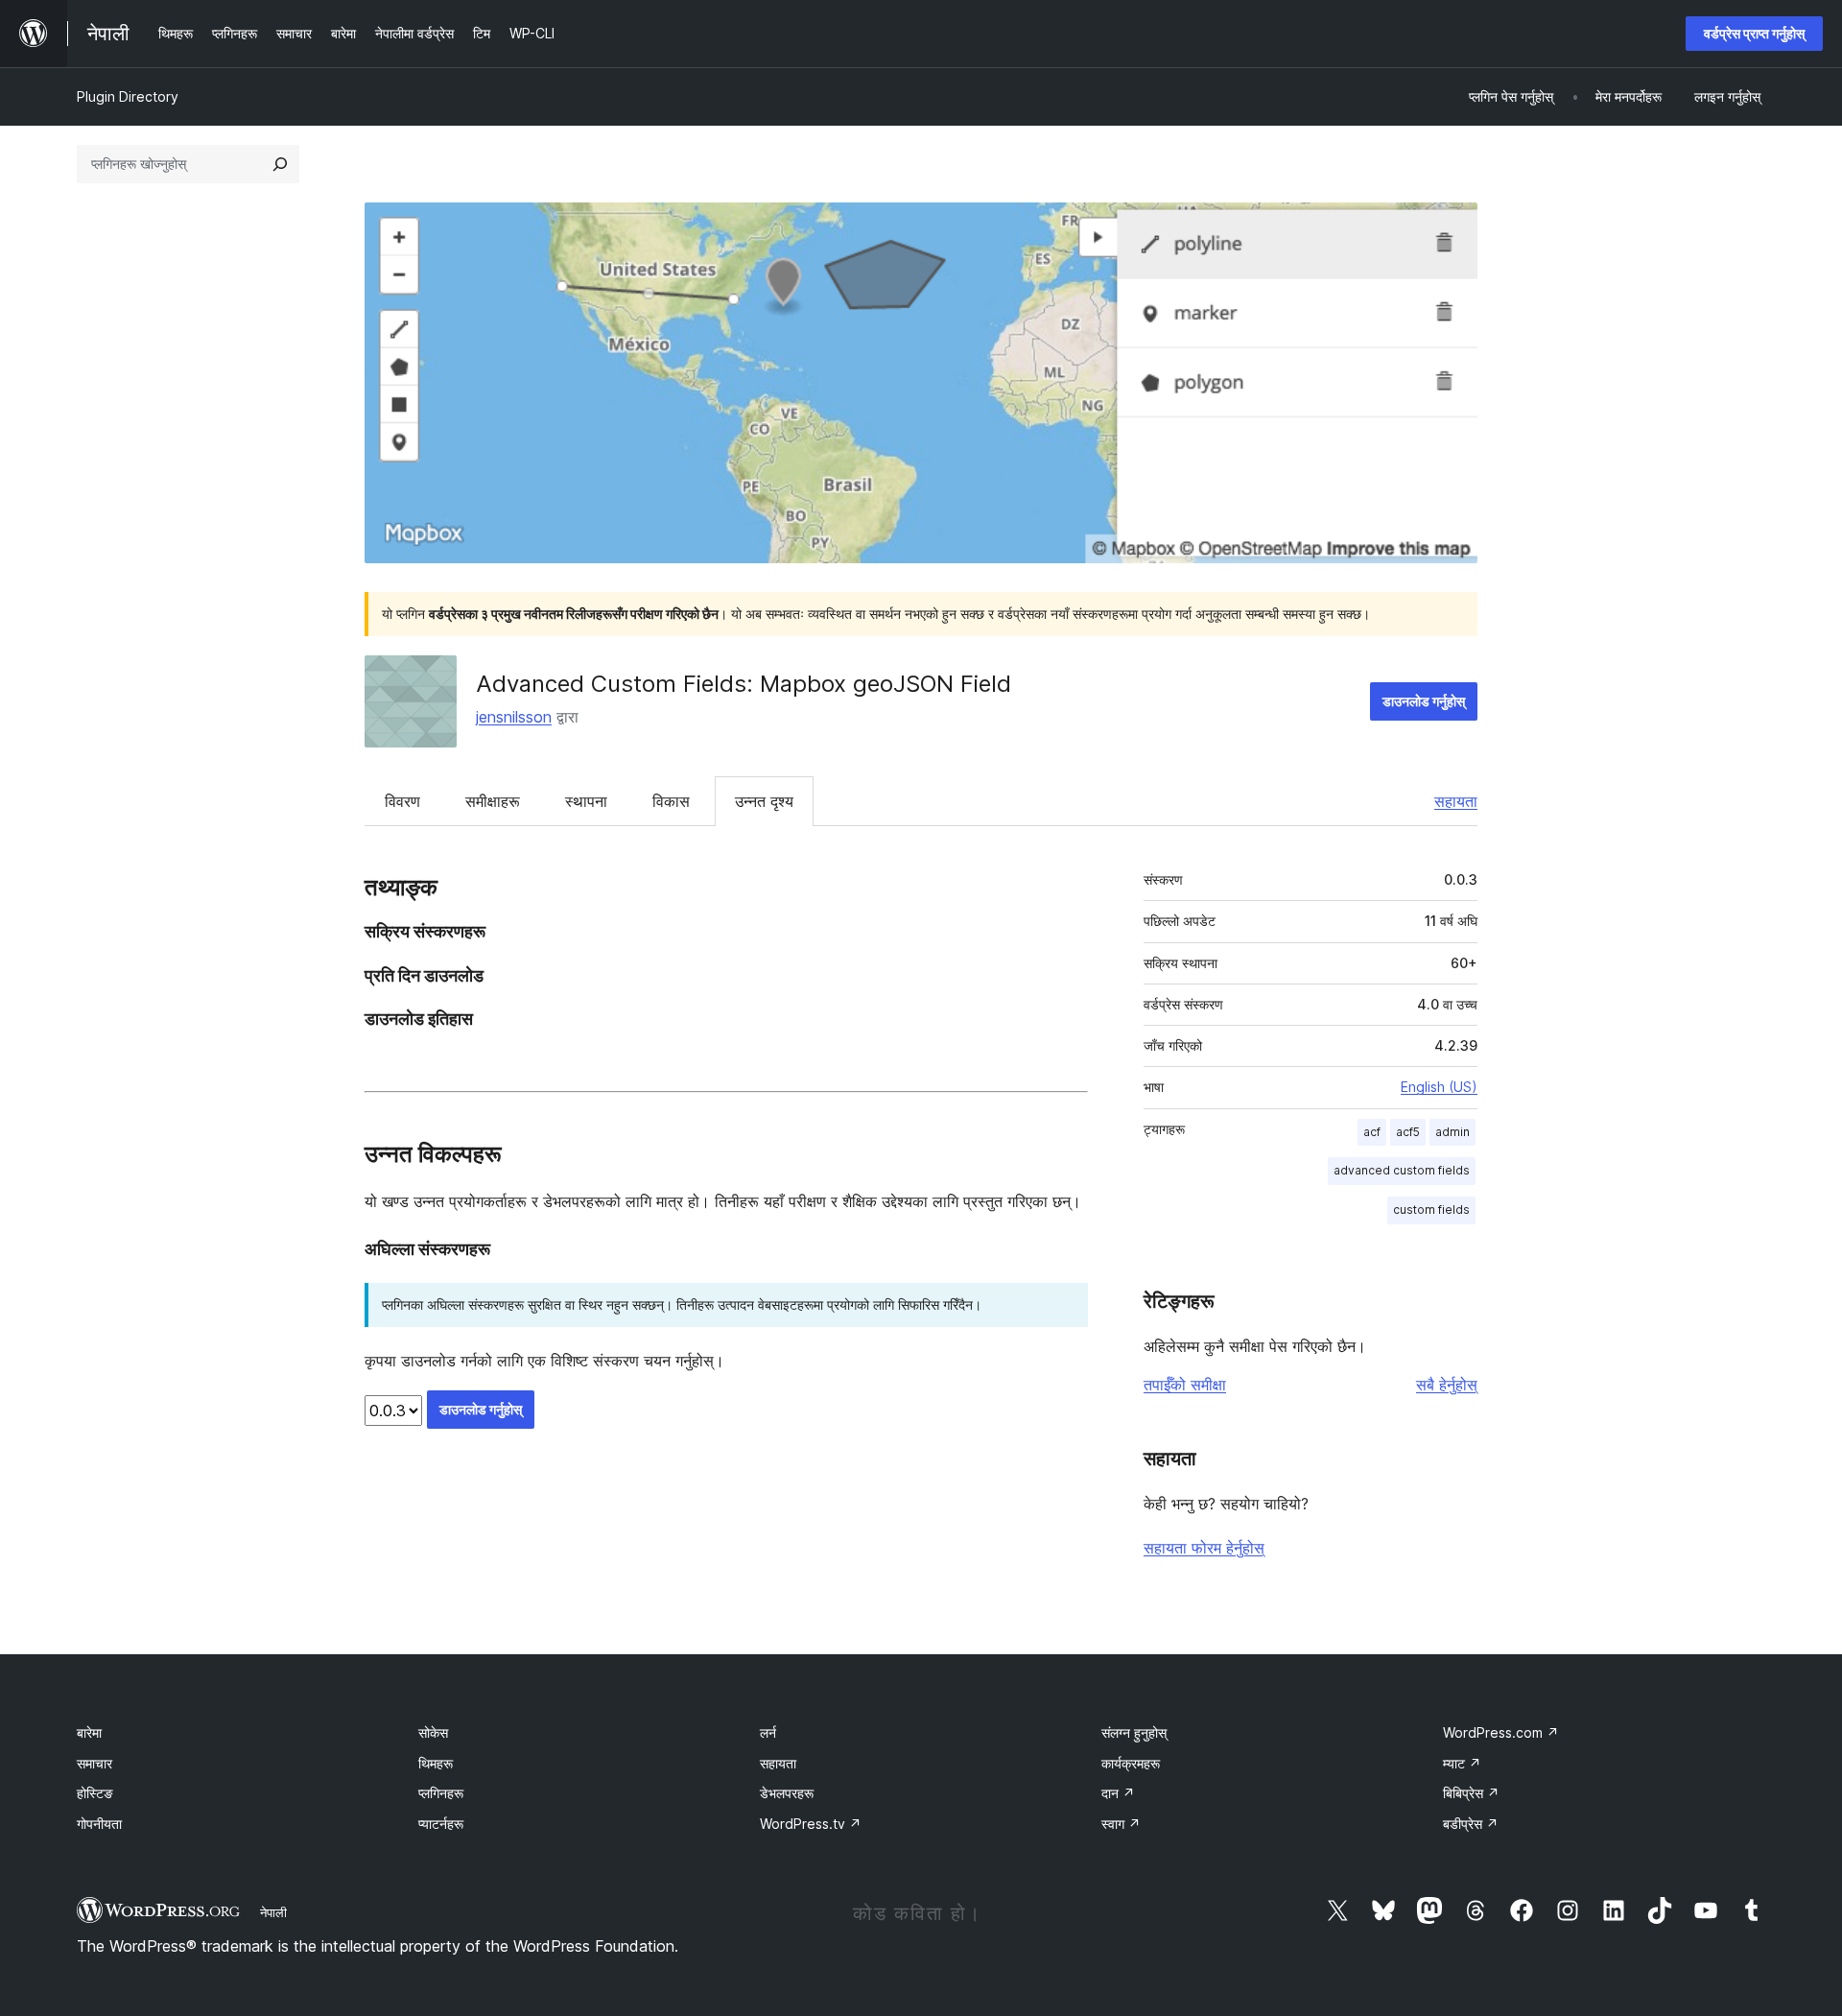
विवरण (402, 801)
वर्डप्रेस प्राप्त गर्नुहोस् (1754, 33)
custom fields (1431, 1210)
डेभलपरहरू (787, 1793)
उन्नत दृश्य (764, 801)
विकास (671, 801)
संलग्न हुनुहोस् (1134, 1732)
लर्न (768, 1732)
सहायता (1456, 801)
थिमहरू (436, 1763)
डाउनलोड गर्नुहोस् (1424, 701)
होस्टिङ (95, 1793)
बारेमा (89, 1732)
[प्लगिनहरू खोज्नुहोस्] (280, 164)
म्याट (1462, 1763)
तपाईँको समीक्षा (1185, 1385)
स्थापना (586, 801)
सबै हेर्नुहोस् (1447, 1385)
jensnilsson (514, 717)
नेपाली (273, 1912)
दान (1118, 1793)
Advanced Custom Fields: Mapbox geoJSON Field (744, 684)
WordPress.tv (811, 1824)
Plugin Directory (128, 96)
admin (1452, 1132)
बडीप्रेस (1471, 1824)
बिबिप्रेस (1471, 1793)
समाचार (94, 1763)
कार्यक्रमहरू (1131, 1763)
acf (1372, 1132)
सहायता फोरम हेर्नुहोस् (1204, 1548)
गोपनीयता (99, 1824)
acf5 (1408, 1132)
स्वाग (1121, 1824)
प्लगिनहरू (441, 1793)
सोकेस (433, 1732)
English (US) (1439, 1087)
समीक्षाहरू (493, 801)
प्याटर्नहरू (441, 1824)
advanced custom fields (1402, 1170)
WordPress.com (1501, 1732)
